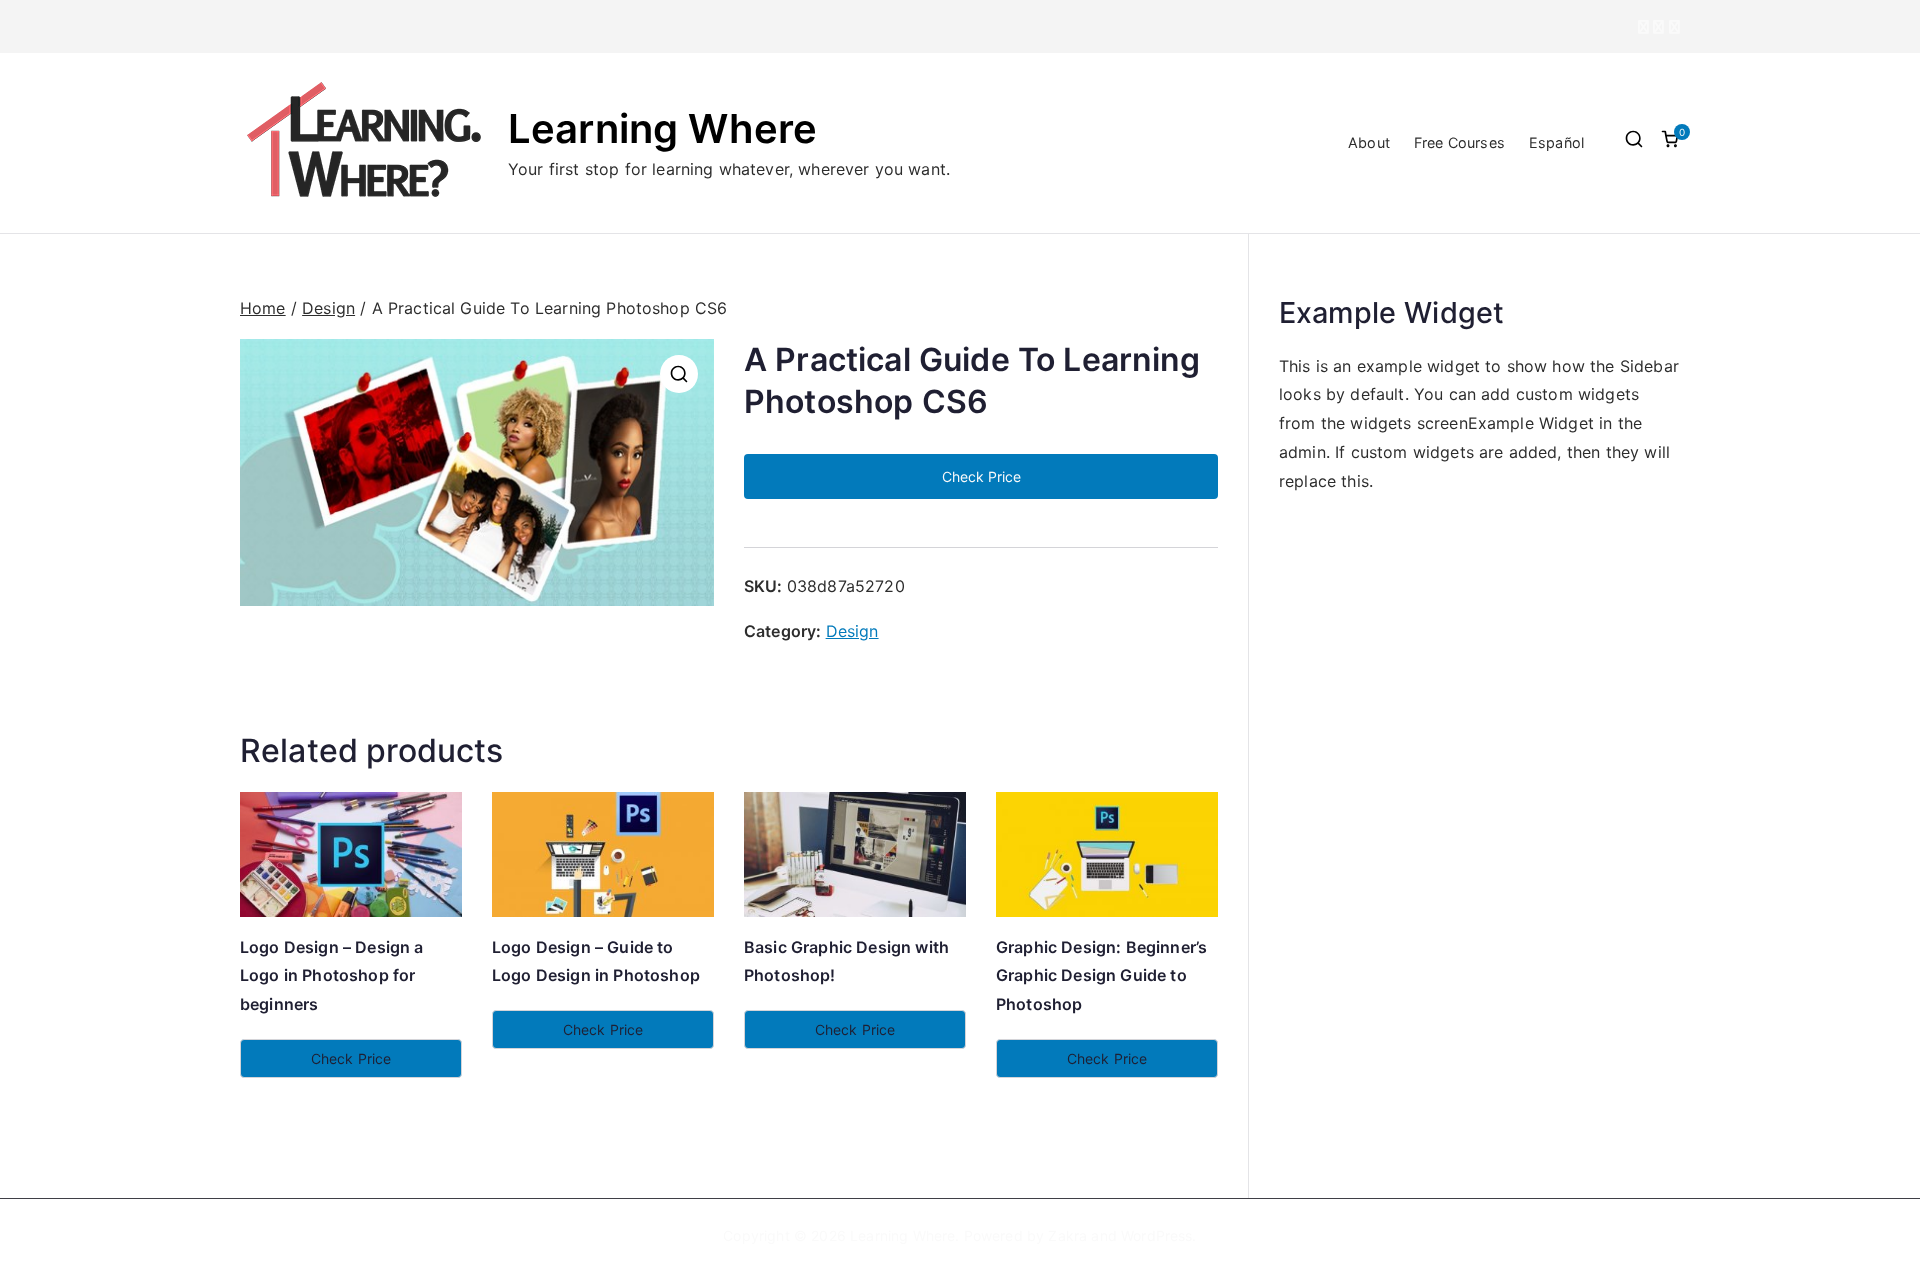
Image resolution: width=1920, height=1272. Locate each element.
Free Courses (1459, 142)
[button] (679, 374)
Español (1556, 142)
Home (263, 308)
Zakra (1067, 1235)
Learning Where (662, 128)
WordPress (1156, 1235)
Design (328, 308)
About (1369, 142)
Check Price (981, 476)
